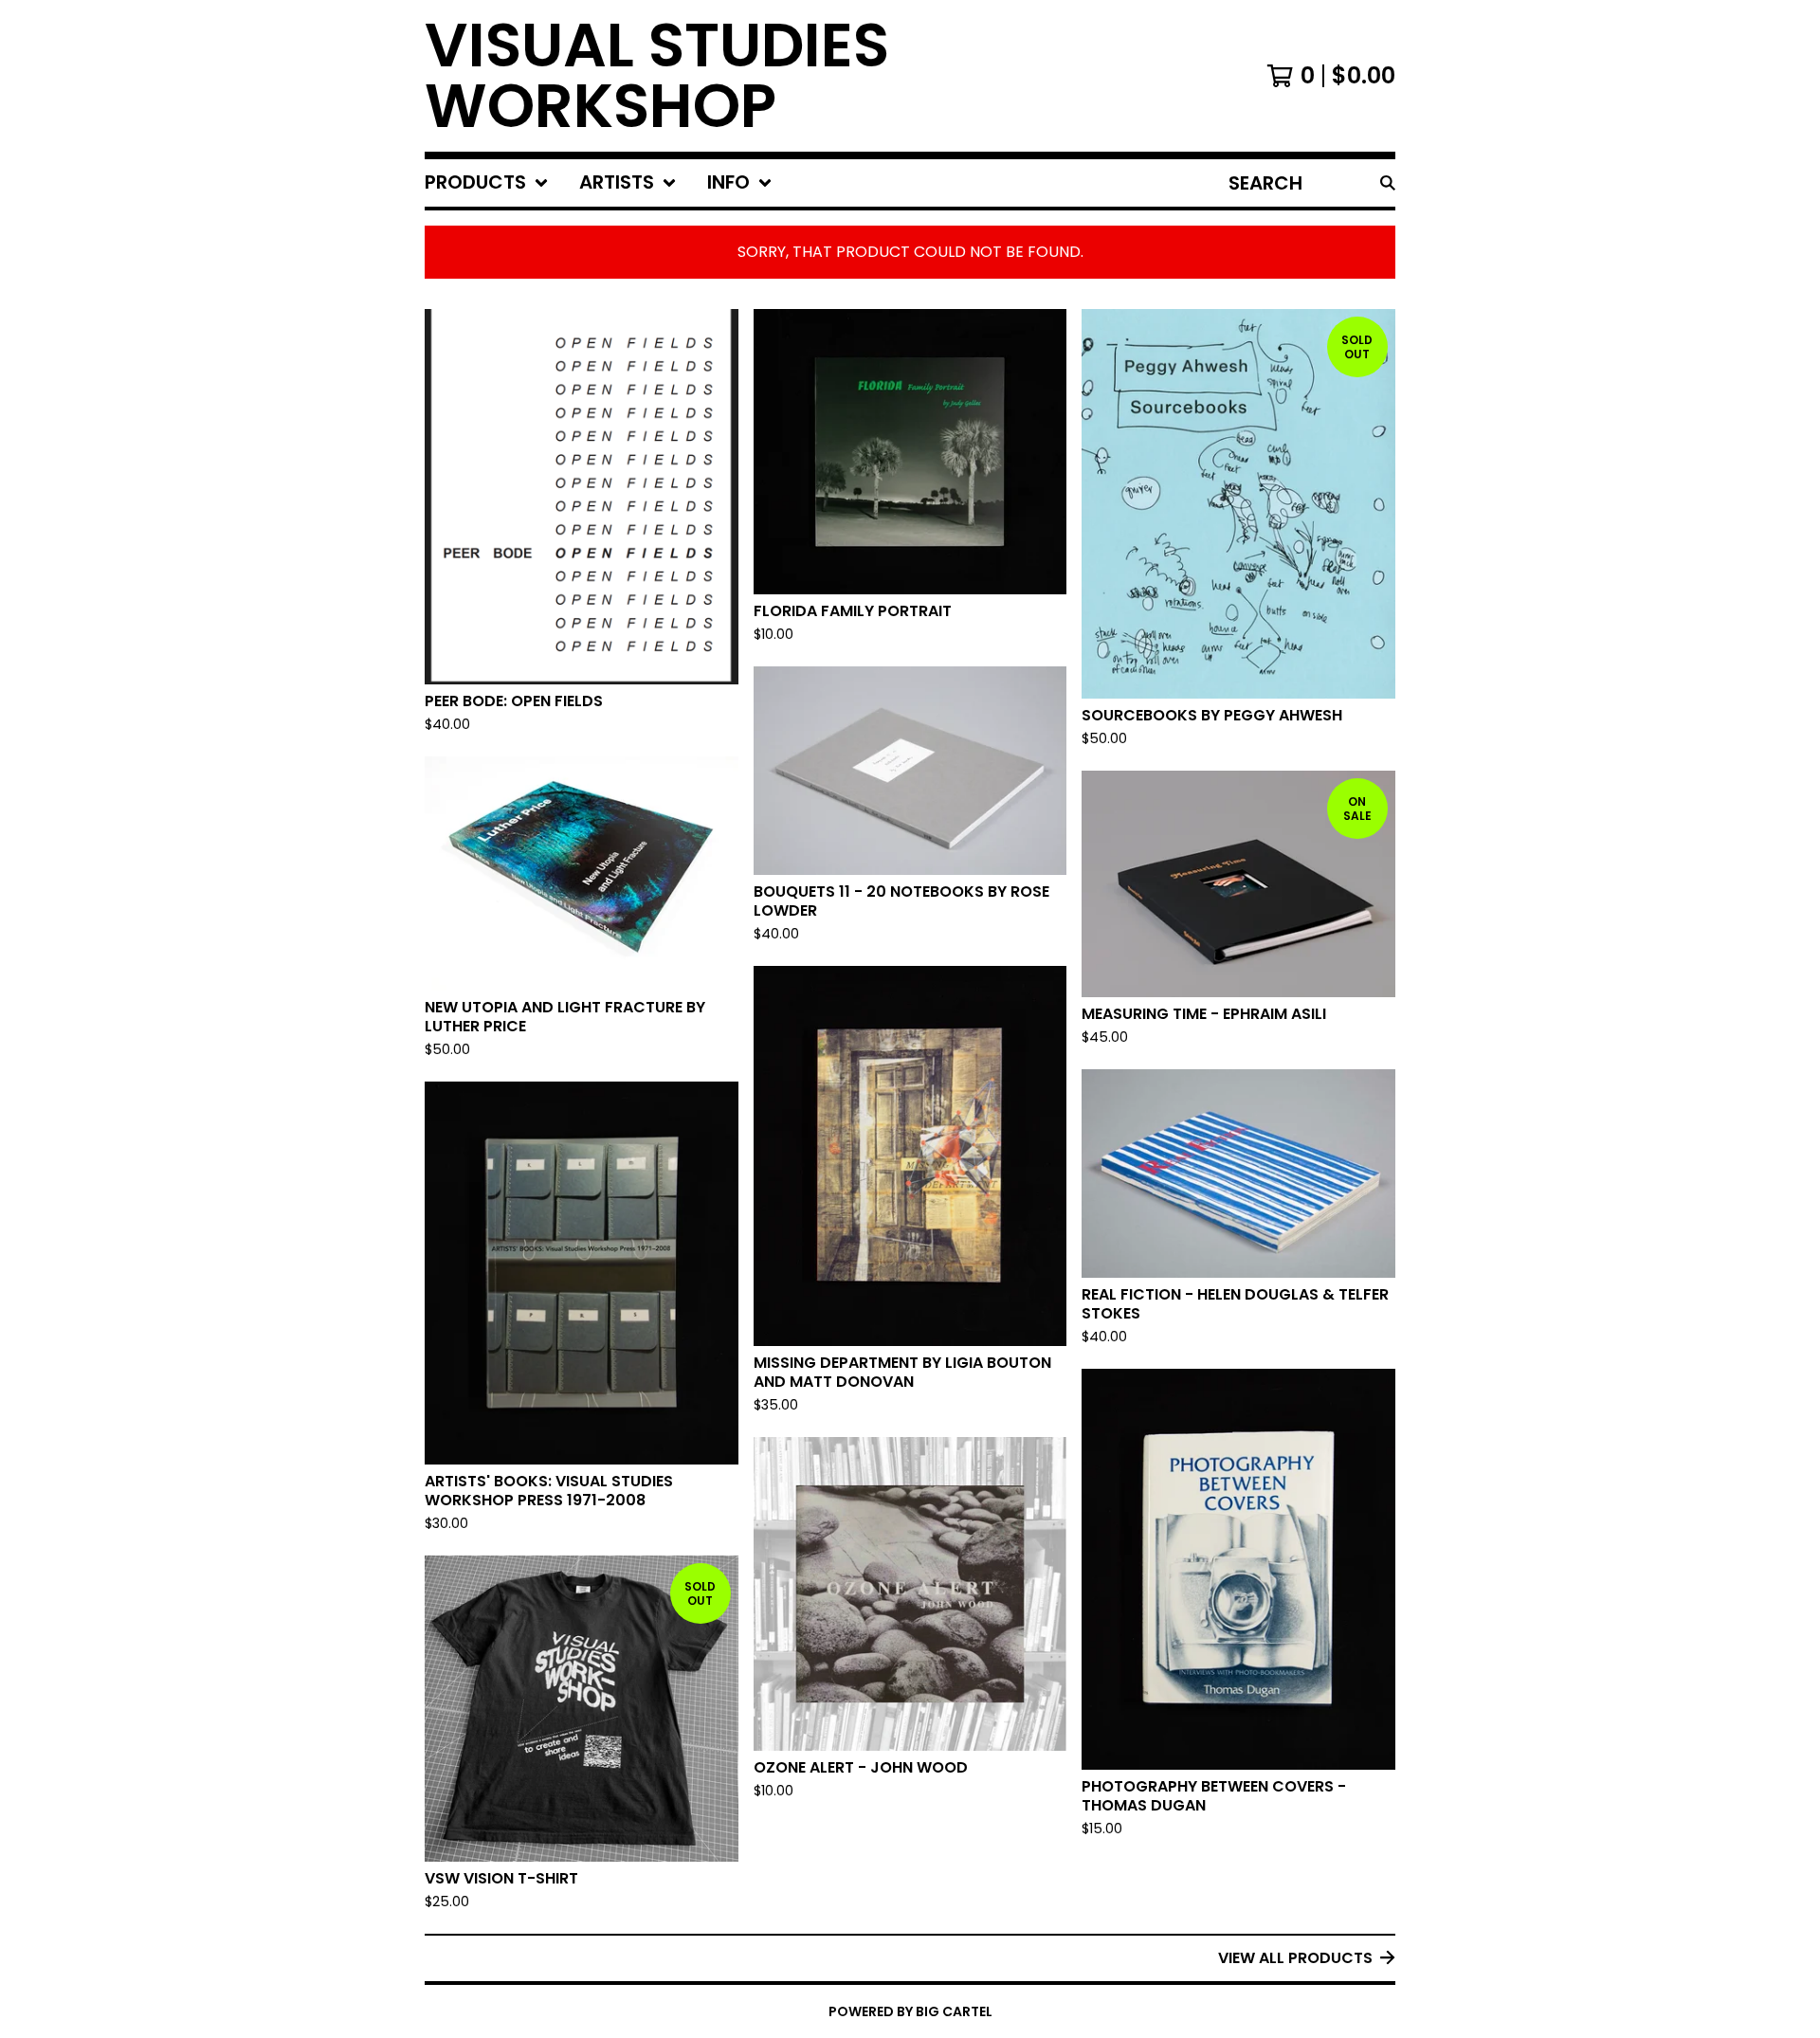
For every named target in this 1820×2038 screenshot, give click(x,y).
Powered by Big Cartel (910, 2011)
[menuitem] (487, 183)
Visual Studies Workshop (657, 76)
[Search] (1388, 183)
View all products (1295, 1958)
